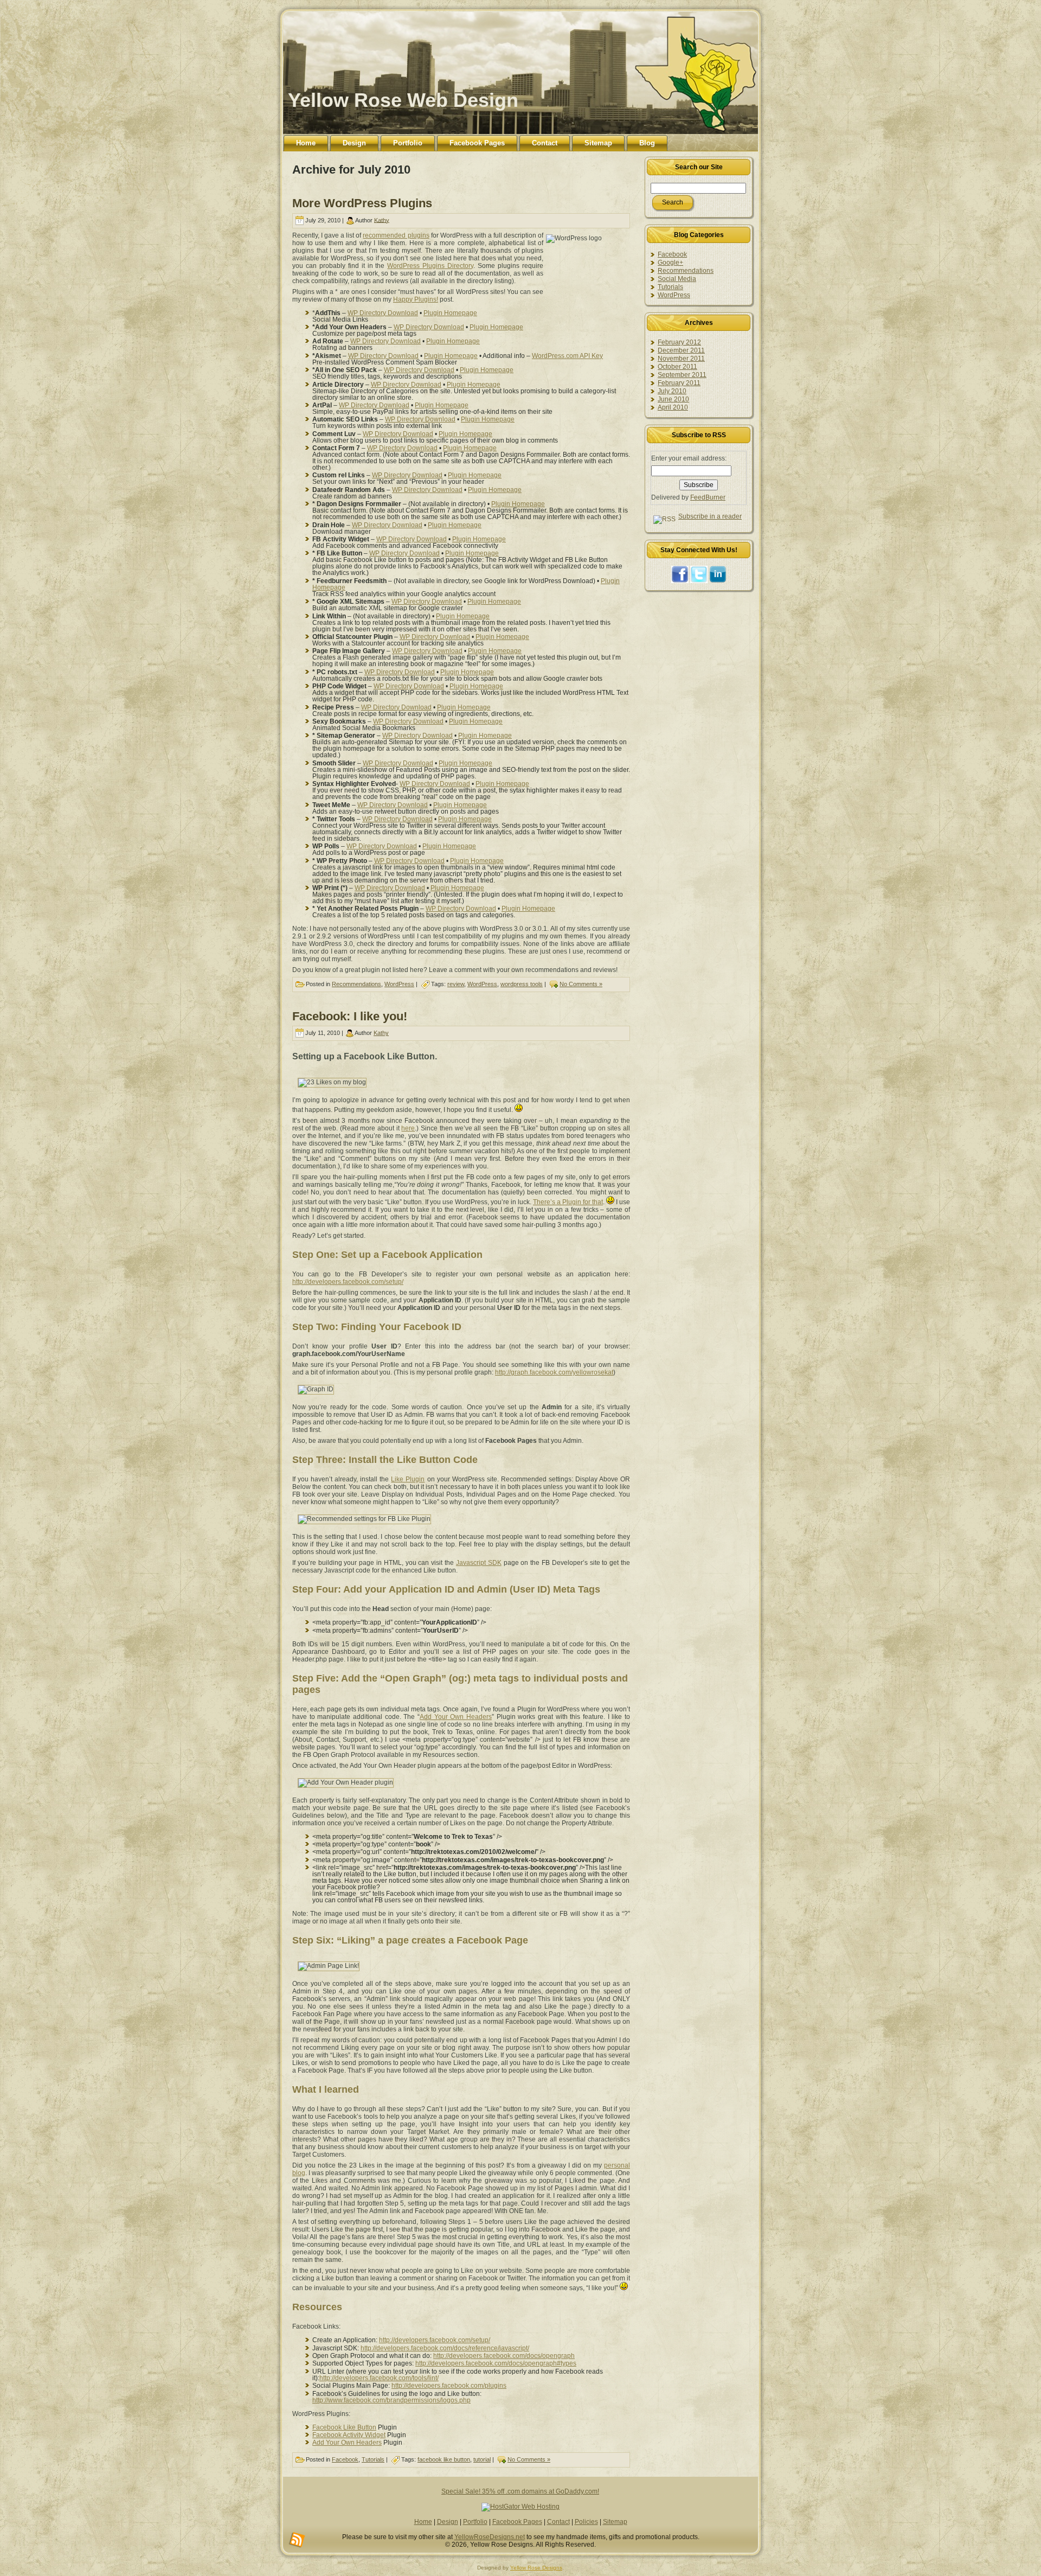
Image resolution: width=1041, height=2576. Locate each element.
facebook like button (444, 2459)
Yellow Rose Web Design (403, 100)
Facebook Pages (517, 2522)
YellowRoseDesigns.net (490, 2537)
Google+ (670, 263)
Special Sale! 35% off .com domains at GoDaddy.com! (520, 2491)
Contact (558, 2522)
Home (423, 2522)
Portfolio (475, 2522)
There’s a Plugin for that (568, 1202)
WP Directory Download (383, 313)
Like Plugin (408, 1479)
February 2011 (679, 383)
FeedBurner (708, 497)
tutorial (482, 2459)
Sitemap (615, 2522)
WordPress (399, 984)
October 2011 (677, 367)
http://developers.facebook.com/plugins (449, 2386)
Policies (586, 2522)
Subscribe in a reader (710, 516)
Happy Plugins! (416, 299)
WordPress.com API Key (567, 356)
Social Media (677, 279)
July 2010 (672, 391)
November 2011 (681, 359)
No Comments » (581, 984)
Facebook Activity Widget (349, 2435)
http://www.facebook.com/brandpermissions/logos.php (391, 2400)
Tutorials (373, 2459)
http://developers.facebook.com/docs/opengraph (504, 2356)
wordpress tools (522, 984)
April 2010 (673, 407)
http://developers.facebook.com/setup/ (348, 1282)
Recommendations (356, 984)
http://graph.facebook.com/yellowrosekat (554, 1372)
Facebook (345, 2459)
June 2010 (673, 399)
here (408, 1128)
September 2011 (682, 375)
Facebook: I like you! (350, 1016)
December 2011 (681, 350)
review (456, 984)
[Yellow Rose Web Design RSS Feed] (297, 2540)
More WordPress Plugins (362, 203)
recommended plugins (396, 235)
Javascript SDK (479, 1563)
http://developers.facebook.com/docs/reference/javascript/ (445, 2348)
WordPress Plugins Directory (430, 266)
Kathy (382, 220)
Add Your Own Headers (456, 1717)
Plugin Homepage (450, 313)
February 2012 (679, 342)
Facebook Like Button (344, 2427)
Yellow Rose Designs (536, 2568)
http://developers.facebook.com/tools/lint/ (379, 2378)
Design (448, 2522)
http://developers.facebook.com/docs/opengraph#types (496, 2363)
